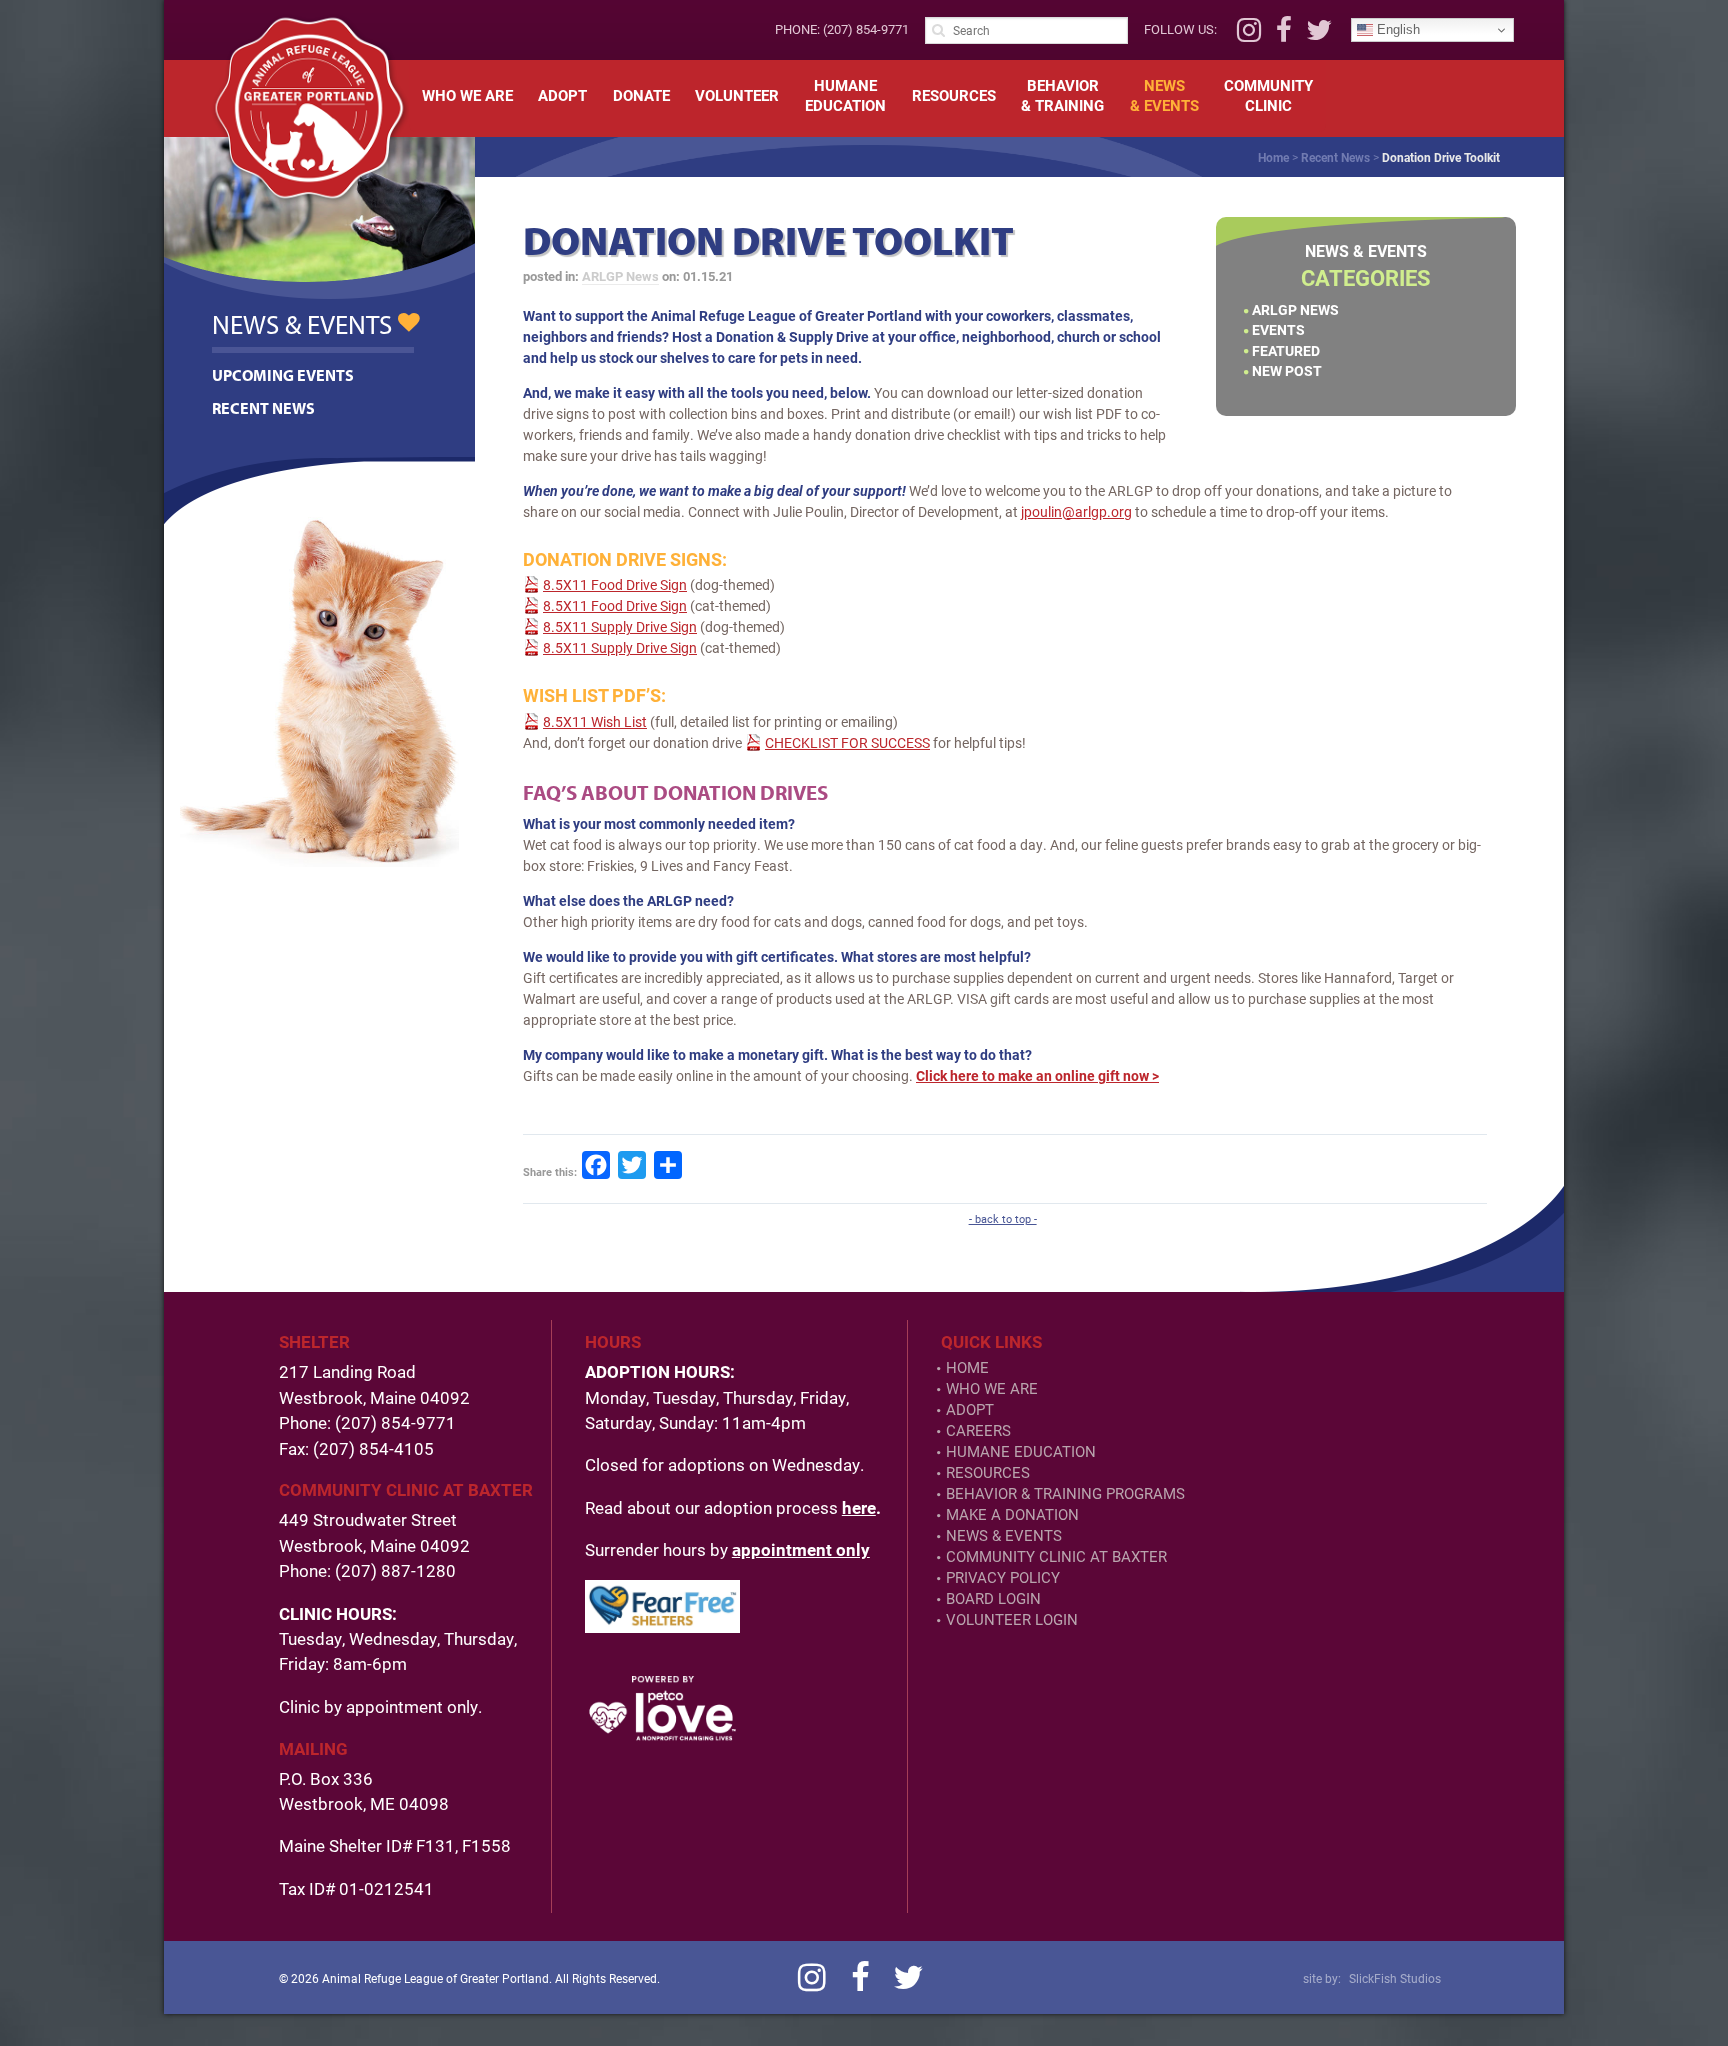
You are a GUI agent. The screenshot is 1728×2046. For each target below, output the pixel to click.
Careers (978, 1430)
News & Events (1004, 1535)
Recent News (1335, 157)
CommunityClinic (1268, 95)
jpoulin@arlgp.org (1076, 511)
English (1396, 29)
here (859, 1507)
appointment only (801, 1549)
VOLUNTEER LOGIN (1012, 1619)
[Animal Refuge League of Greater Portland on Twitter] (1319, 35)
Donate (641, 95)
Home (1273, 157)
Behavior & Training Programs (1065, 1493)
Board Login (993, 1598)
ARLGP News (1295, 309)
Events (1278, 329)
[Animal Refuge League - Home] (309, 108)
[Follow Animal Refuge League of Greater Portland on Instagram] (1249, 35)
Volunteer (737, 95)
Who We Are (467, 95)
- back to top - (1003, 1219)
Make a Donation (1012, 1514)
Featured (1286, 350)
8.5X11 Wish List (595, 721)
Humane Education (1021, 1451)
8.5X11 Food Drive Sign (615, 584)
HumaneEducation (845, 95)
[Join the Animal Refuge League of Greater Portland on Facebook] (1284, 35)
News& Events (1164, 95)
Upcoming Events (283, 375)
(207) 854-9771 (866, 29)
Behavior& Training (1062, 95)
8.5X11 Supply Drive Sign (620, 626)
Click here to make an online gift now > (1037, 1075)
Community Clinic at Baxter (1056, 1556)
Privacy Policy (1003, 1577)
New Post (1287, 370)
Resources (954, 95)
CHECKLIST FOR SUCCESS (847, 742)
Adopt (562, 95)
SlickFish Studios (1395, 1978)
